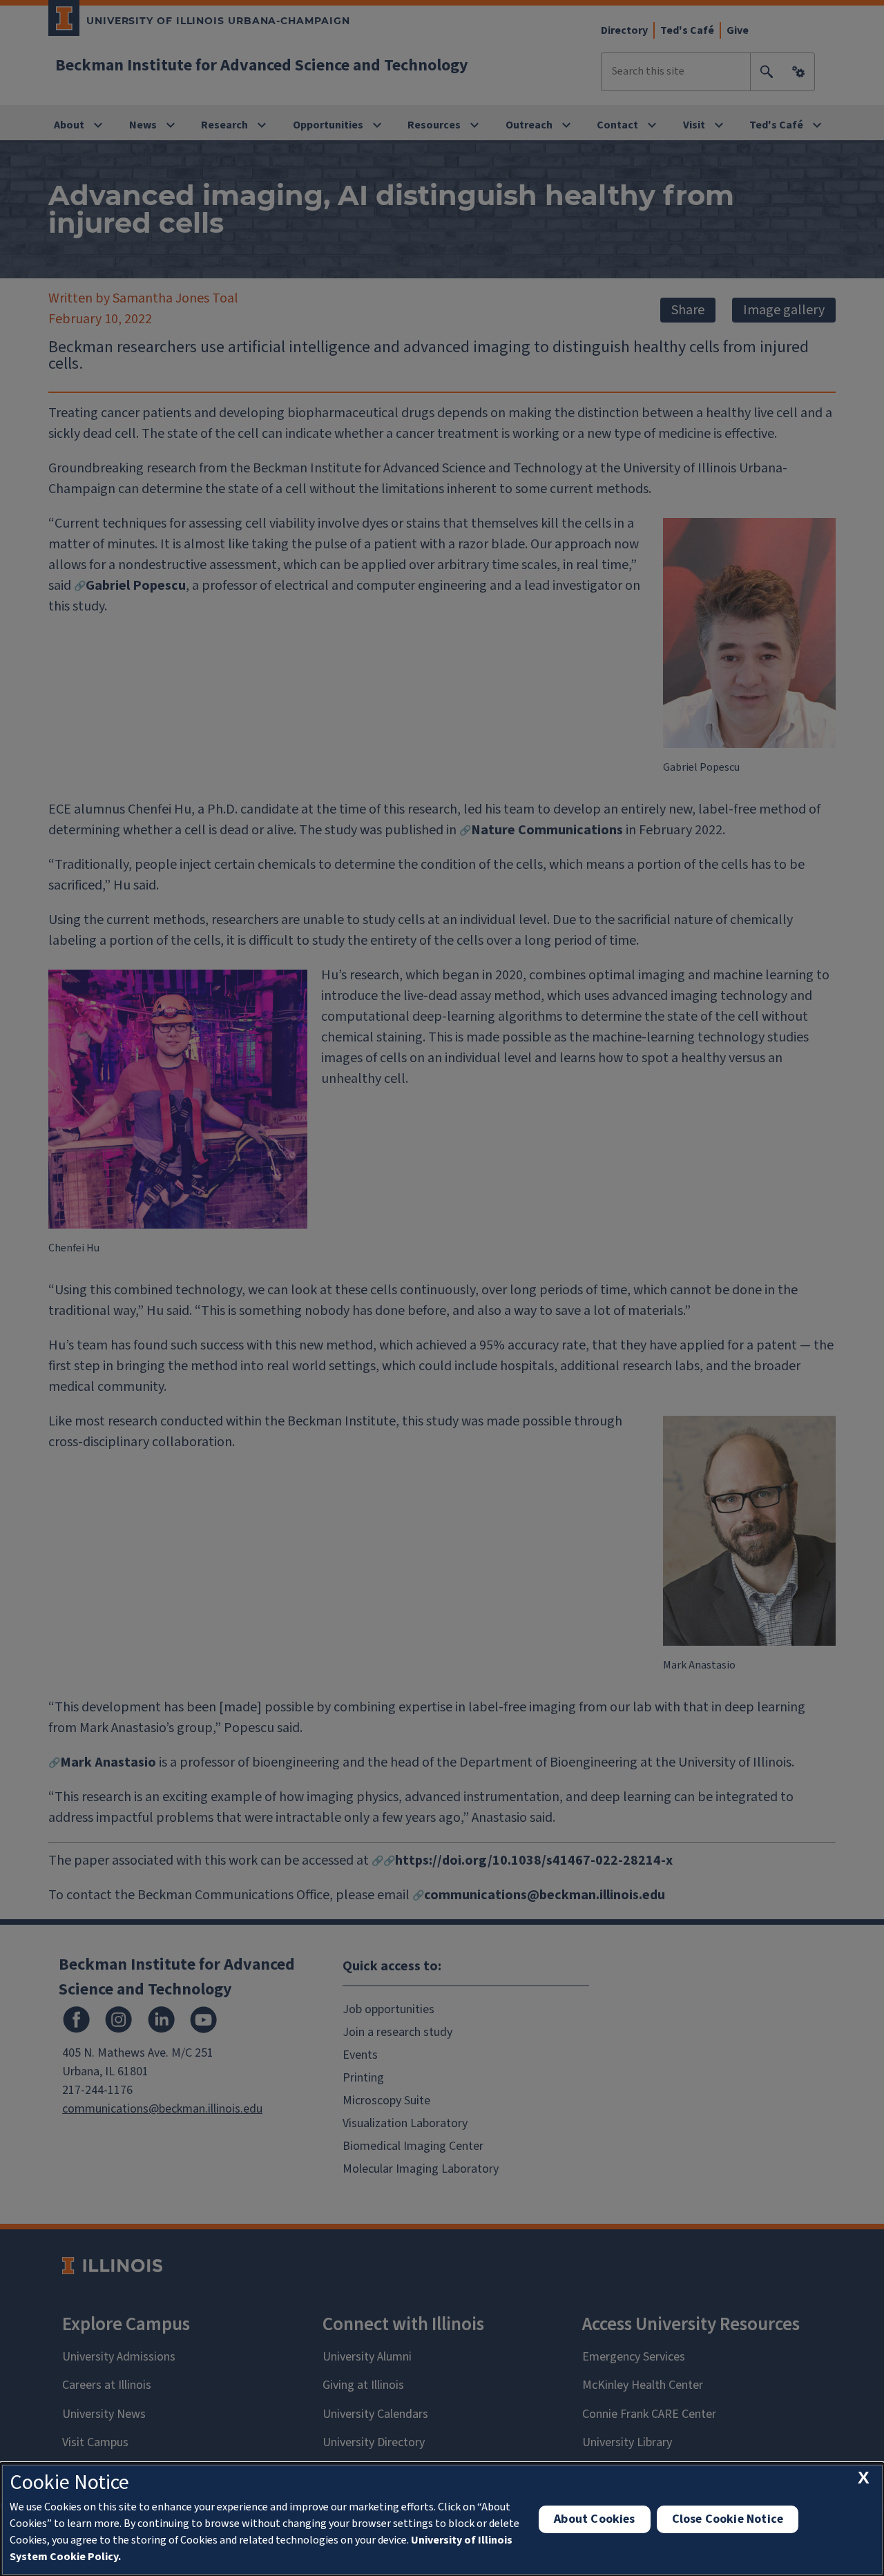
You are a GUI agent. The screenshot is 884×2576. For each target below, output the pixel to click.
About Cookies (594, 2519)
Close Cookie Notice (728, 2519)
